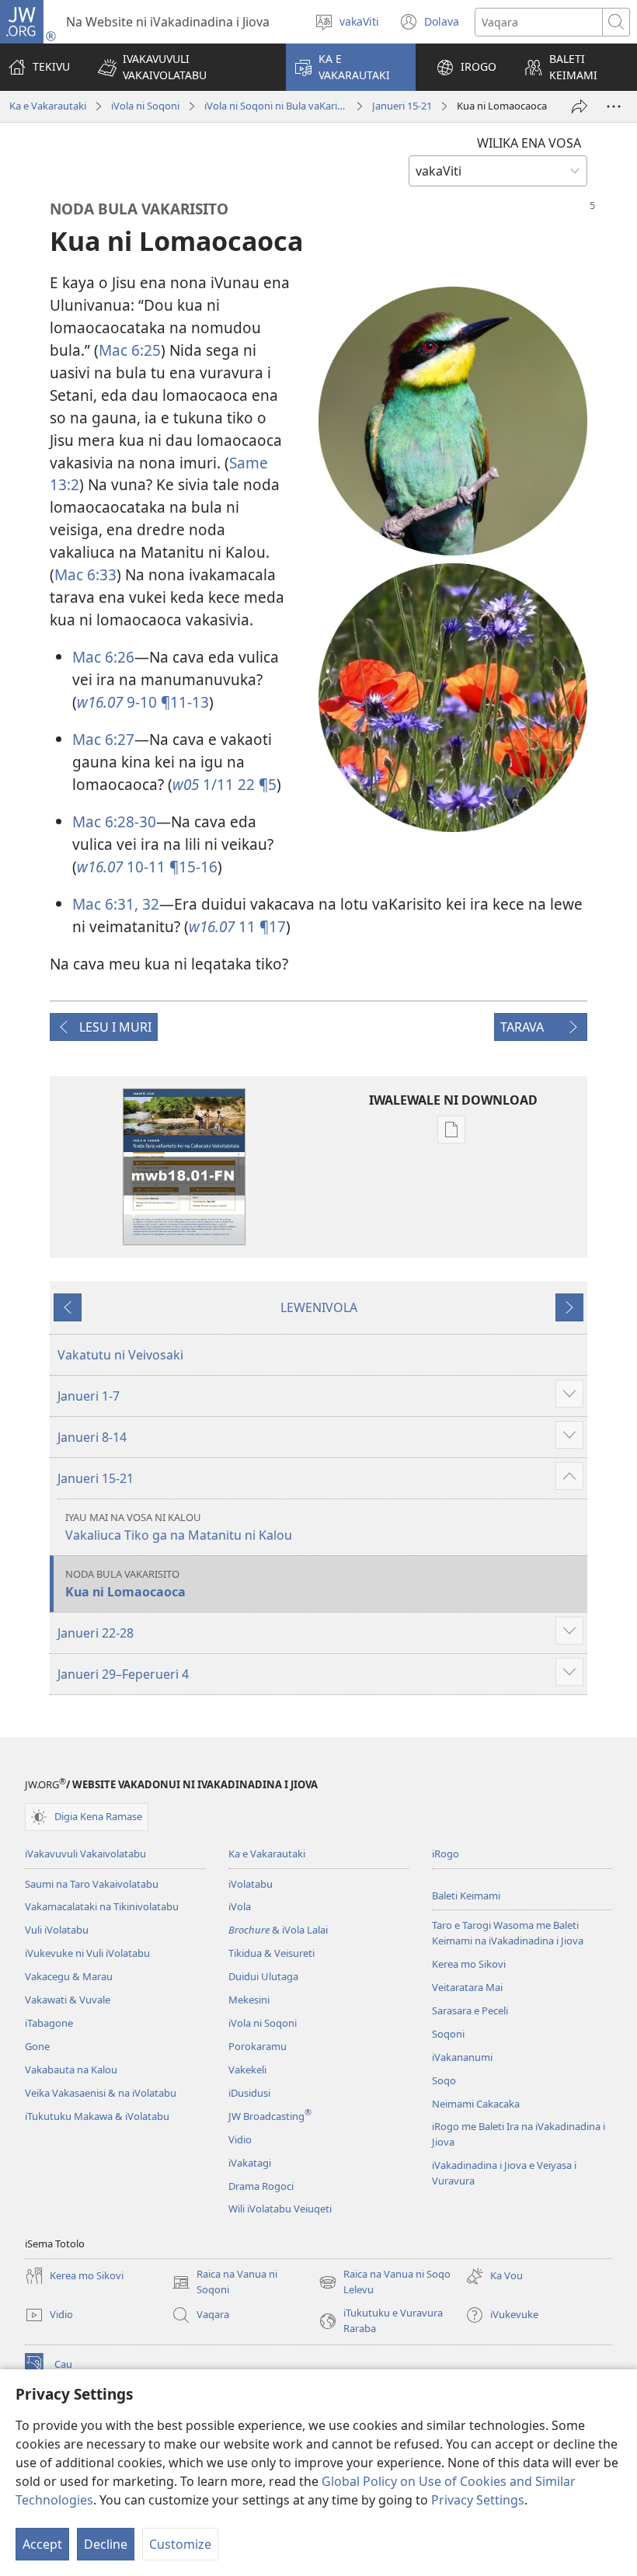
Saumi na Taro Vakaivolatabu (92, 1884)
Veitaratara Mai (467, 1987)
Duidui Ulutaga (263, 1976)
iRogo (446, 1854)
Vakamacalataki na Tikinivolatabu (102, 1906)
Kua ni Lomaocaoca (125, 1584)
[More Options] (614, 106)
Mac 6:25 (130, 350)
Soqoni (448, 2034)
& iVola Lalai (278, 1930)
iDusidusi (249, 2093)
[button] (182, 67)
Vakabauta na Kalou (71, 2070)
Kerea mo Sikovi (469, 1964)
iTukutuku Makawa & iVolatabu (97, 2116)
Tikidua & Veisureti (272, 1953)
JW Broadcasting (270, 2116)
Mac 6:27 (103, 739)
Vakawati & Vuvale (68, 2000)
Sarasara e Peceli (470, 2010)
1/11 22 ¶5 (225, 784)
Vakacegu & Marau (69, 1976)
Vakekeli (247, 2070)
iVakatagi (250, 2163)
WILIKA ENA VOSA (529, 143)
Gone (37, 2046)
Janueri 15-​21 (402, 106)
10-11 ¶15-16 (147, 867)
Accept (42, 2544)
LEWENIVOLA (319, 1307)
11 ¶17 (237, 926)
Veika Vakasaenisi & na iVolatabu (101, 2093)
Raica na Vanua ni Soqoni (225, 2282)
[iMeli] (580, 106)
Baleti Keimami (466, 1895)
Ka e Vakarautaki (48, 106)
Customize (180, 2544)
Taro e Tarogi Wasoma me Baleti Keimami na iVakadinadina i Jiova (508, 1933)
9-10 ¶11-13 (143, 702)
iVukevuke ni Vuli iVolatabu (87, 1953)
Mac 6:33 (85, 574)
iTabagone (49, 2023)
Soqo (444, 2080)
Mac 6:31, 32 (116, 904)
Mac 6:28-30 (114, 822)
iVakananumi (462, 2057)
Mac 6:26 (103, 657)
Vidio (240, 2139)
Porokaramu (258, 2046)
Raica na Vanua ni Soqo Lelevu (385, 2282)
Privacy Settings (478, 2500)
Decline (106, 2544)
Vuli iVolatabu (57, 1930)
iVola (240, 1906)
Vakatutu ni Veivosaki (120, 1355)
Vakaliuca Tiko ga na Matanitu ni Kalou (179, 1527)
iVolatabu (251, 1884)
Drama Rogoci (261, 2186)
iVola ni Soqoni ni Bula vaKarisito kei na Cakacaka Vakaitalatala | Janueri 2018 (276, 106)
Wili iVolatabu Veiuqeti (280, 2209)
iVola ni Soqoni (145, 106)
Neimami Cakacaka (476, 2104)
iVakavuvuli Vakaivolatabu (85, 1854)
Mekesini (249, 2000)
